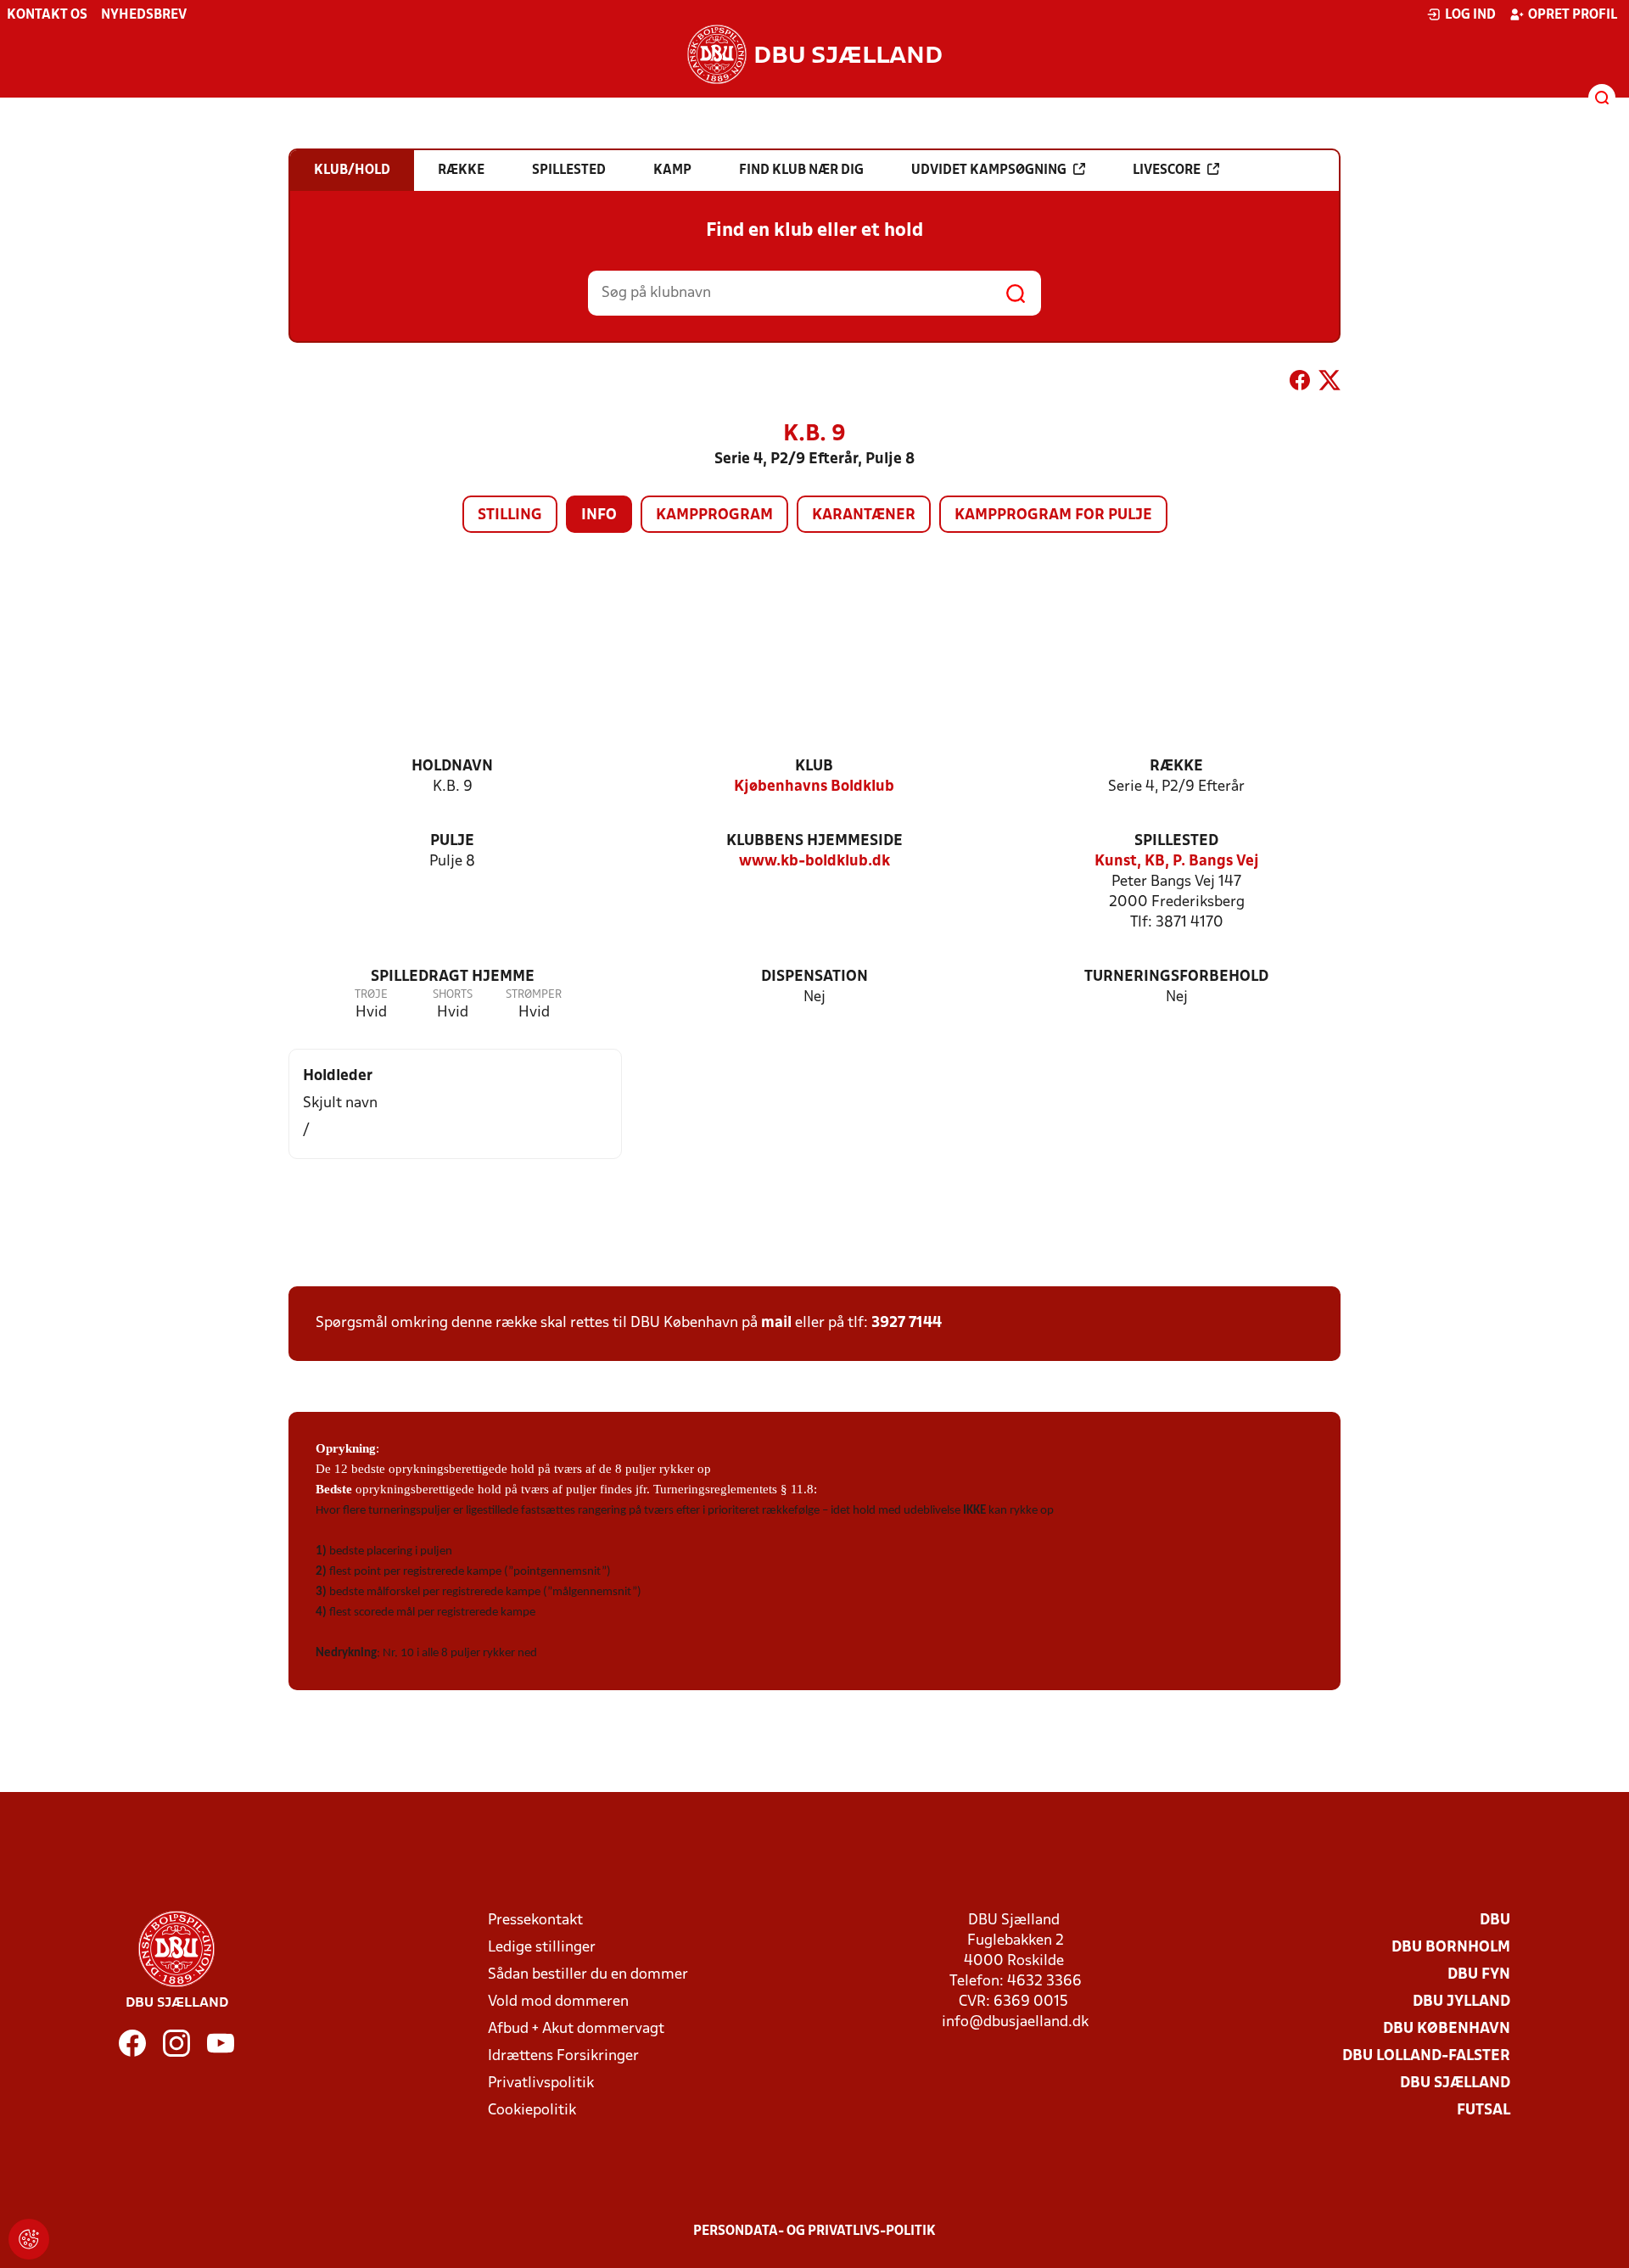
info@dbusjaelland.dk (1015, 2022)
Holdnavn (452, 767)
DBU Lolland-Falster (1426, 2056)
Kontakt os (47, 15)
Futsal (1483, 2111)
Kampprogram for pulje (1053, 515)
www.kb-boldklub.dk (814, 862)
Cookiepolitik (532, 2111)
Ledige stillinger (542, 1948)
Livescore (1167, 171)
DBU (1495, 1921)
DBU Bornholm (1451, 1948)
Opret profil (1573, 15)
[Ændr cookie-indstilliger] (29, 2239)
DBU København (1447, 2029)
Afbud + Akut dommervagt (576, 2029)
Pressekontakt (535, 1921)
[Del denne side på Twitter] (1330, 384)
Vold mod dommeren (558, 2002)
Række (1176, 767)
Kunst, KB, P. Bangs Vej (1177, 862)
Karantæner (864, 515)
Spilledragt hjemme (453, 977)
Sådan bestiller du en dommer (588, 1975)
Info (599, 515)
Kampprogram (714, 515)
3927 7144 (907, 1323)
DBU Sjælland (1455, 2083)
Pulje (452, 841)
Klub (814, 767)
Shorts (453, 995)
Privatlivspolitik (541, 2083)
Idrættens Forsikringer (563, 2056)
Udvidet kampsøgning (989, 171)
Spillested (1176, 841)
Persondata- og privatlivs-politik (814, 2232)
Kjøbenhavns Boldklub (814, 787)
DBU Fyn (1479, 1975)
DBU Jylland (1461, 2002)
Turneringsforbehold (1176, 977)
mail (776, 1323)
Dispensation (814, 977)
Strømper (534, 995)
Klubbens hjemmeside (814, 841)
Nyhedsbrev (144, 15)
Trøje (371, 995)
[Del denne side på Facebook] (1300, 384)
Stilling (510, 515)
